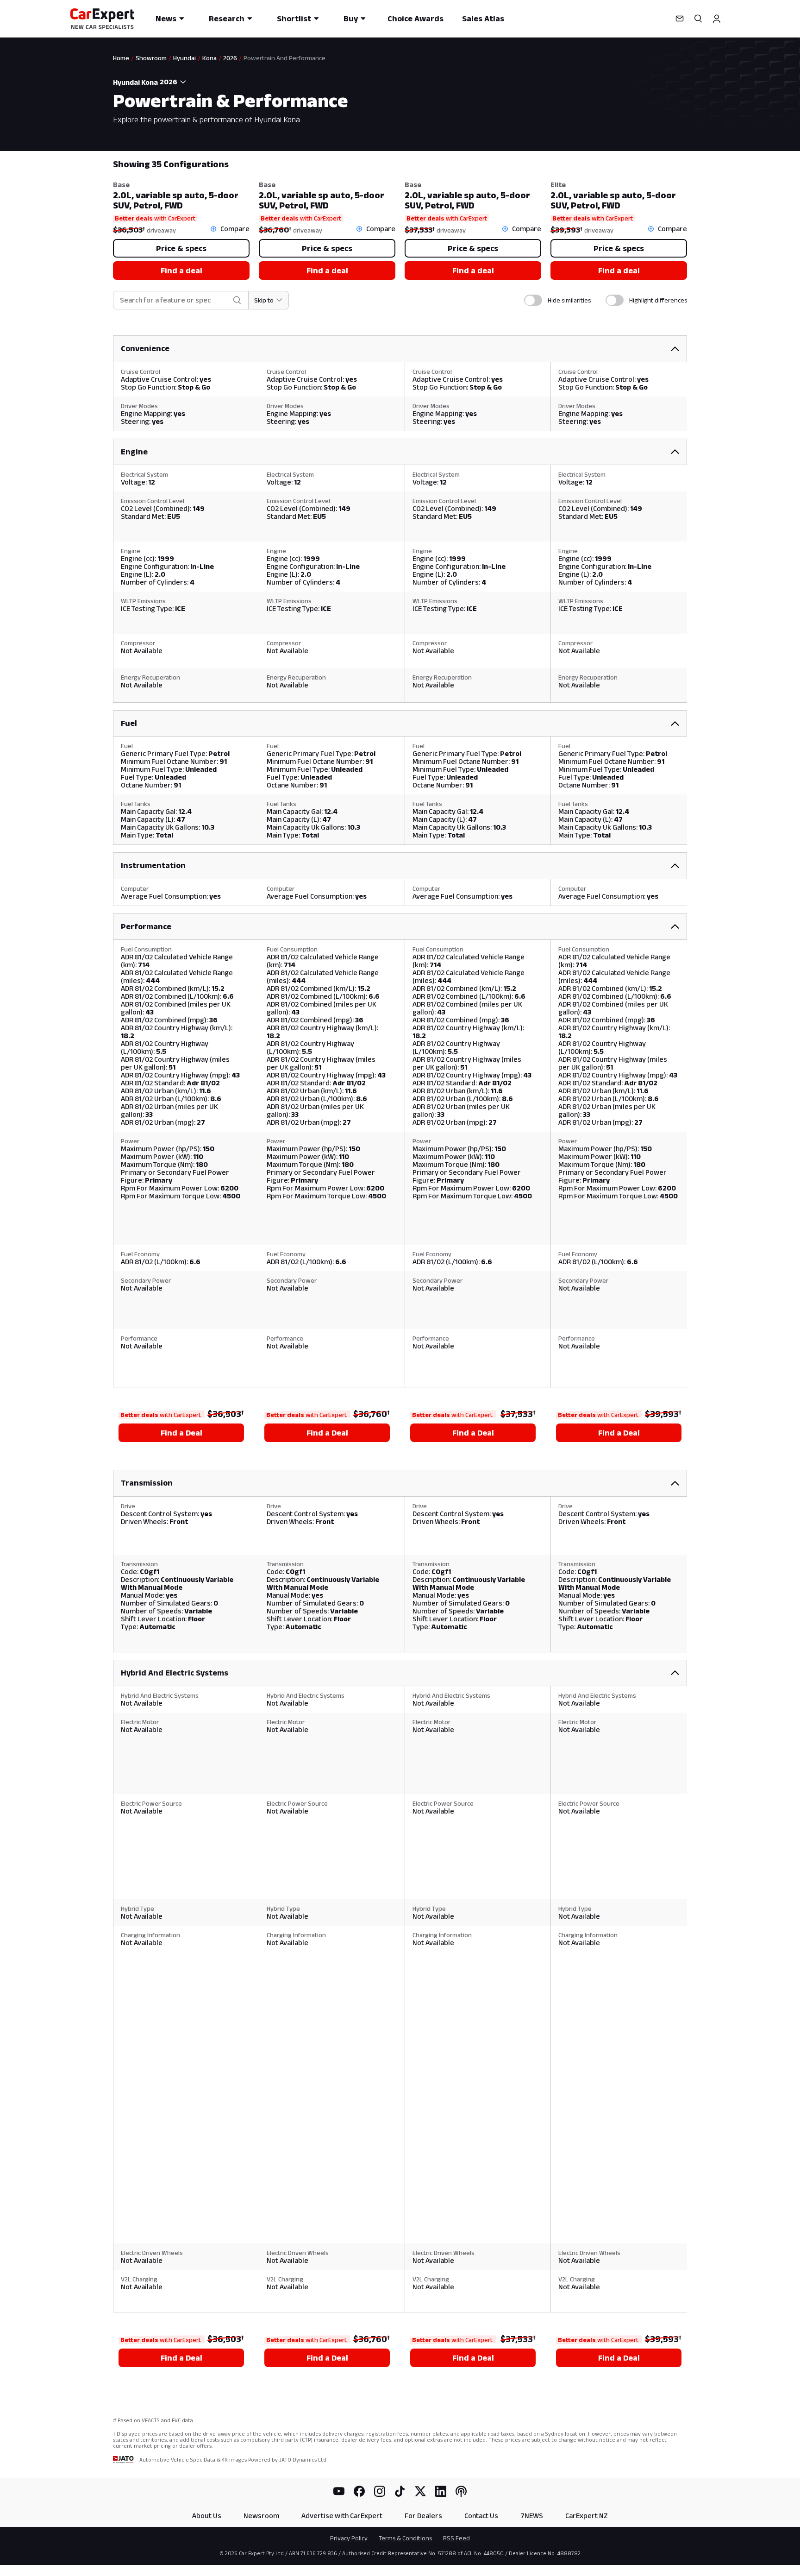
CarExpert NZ (587, 2516)
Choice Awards (416, 19)
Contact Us (481, 2516)
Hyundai (184, 58)
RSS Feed (456, 2538)
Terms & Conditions (405, 2538)
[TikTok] (400, 2491)
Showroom (151, 58)
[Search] (698, 19)
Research (227, 19)
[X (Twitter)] (420, 2491)
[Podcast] (461, 2491)
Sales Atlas (483, 19)
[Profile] (717, 19)
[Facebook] (359, 2491)
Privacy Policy (349, 2538)
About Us (207, 2516)
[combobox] (174, 82)
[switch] (533, 300)
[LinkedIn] (441, 2491)
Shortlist (294, 19)
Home (121, 58)
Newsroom (261, 2516)
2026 (230, 58)
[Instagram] (380, 2491)
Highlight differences (658, 300)
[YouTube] (339, 2491)
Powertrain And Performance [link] (284, 58)
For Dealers (423, 2516)
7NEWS (532, 2516)
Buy (351, 19)
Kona (209, 58)
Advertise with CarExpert (342, 2516)
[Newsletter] (680, 19)
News (166, 19)
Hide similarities (569, 300)
